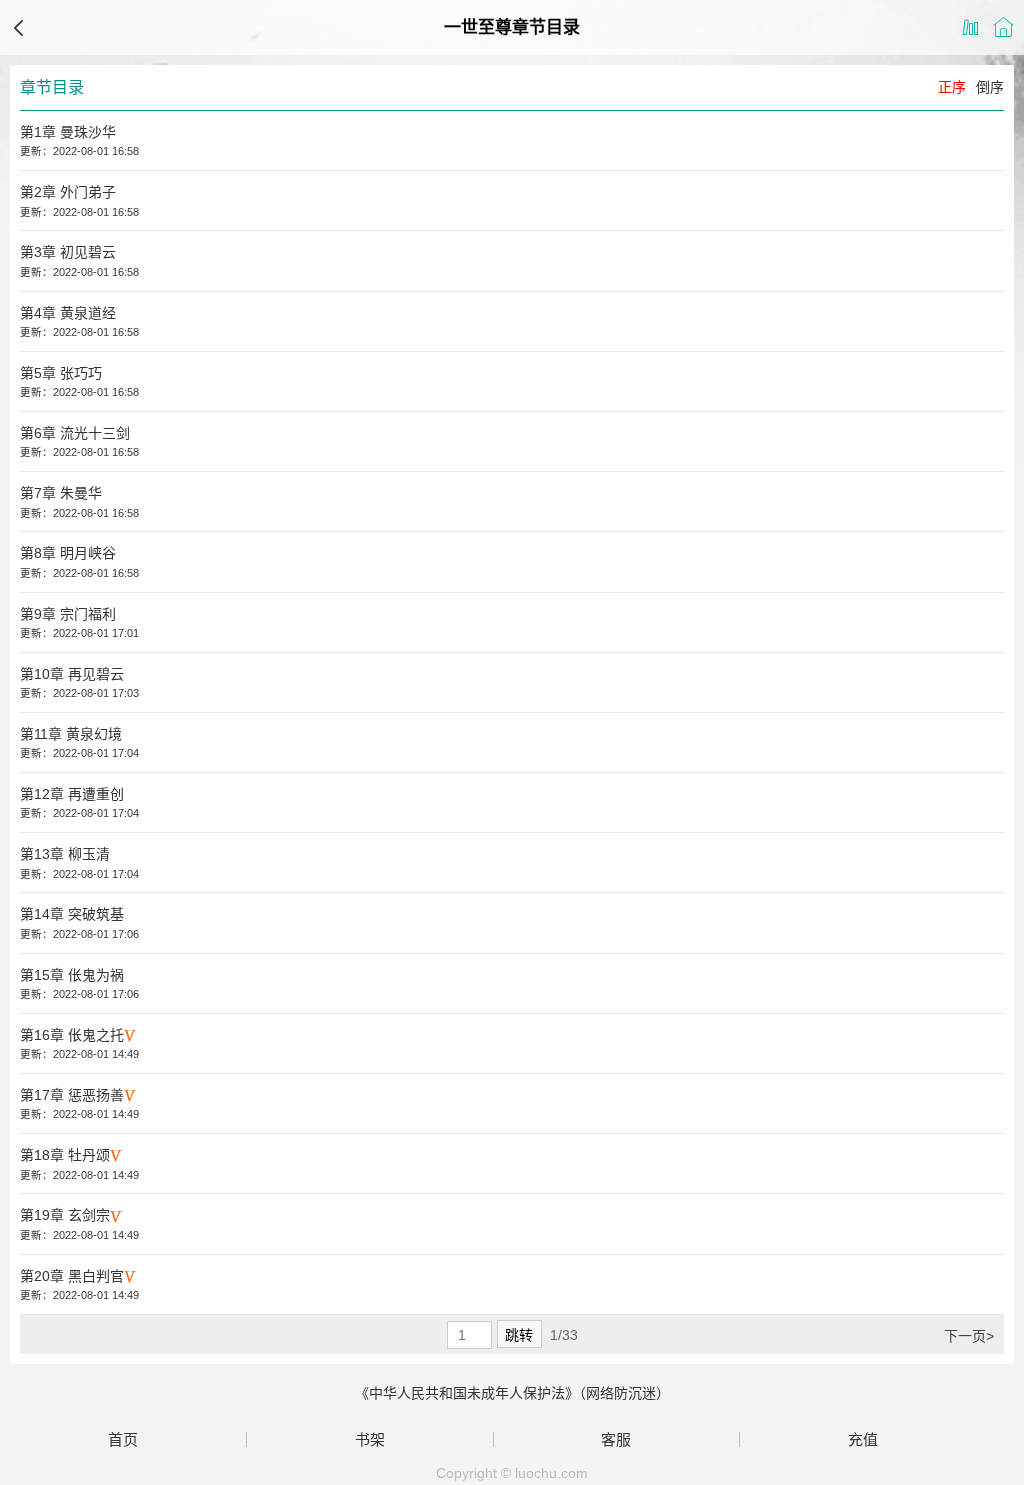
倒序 (990, 87)
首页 (123, 1439)
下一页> (969, 1336)
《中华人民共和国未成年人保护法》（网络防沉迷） (512, 1393)
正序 (952, 87)
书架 (370, 1439)
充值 (863, 1439)
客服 (616, 1439)
